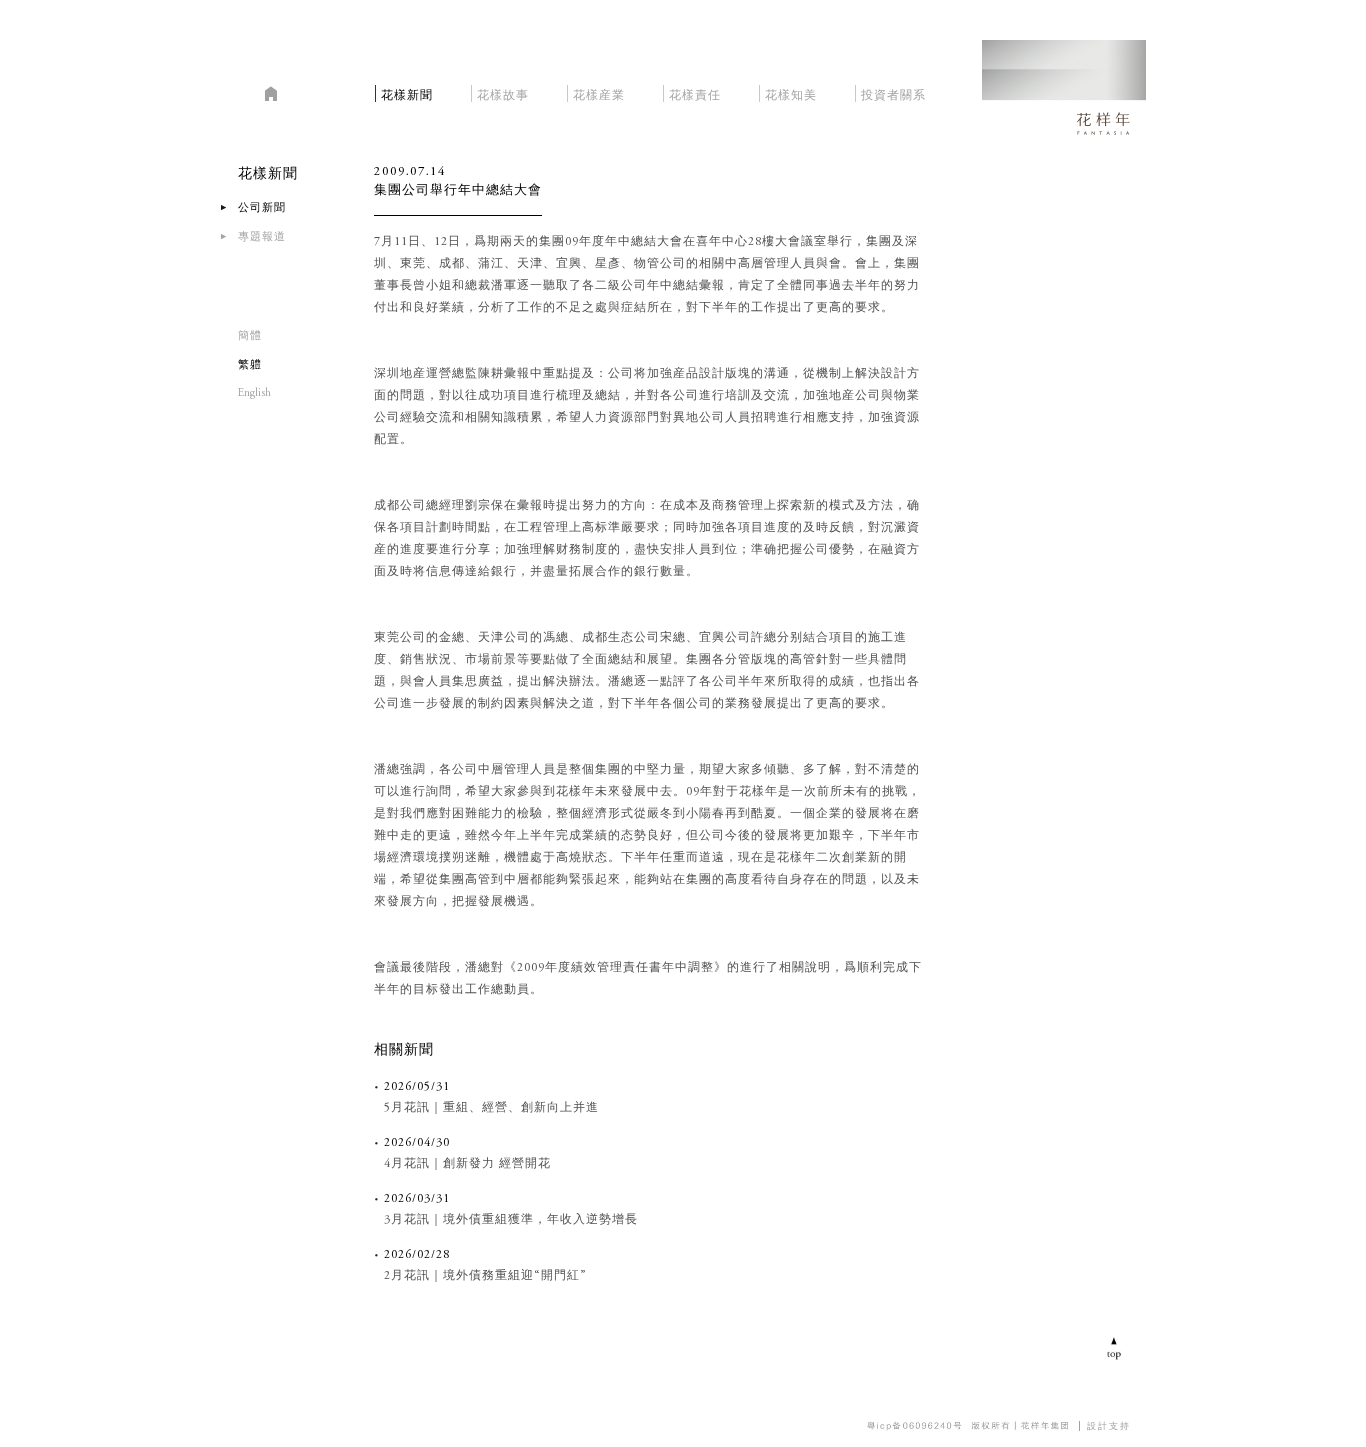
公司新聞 (262, 208)
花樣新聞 (407, 92)
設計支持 (1109, 1426)
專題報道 (262, 237)
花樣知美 (791, 92)
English (254, 393)
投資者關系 (893, 92)
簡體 (250, 336)
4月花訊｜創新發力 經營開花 (467, 1164)
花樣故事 (503, 92)
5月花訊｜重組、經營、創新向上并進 (491, 1108)
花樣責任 (695, 92)
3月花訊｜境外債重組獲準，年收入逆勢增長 (511, 1220)
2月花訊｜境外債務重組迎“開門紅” (485, 1276)
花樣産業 (599, 92)
